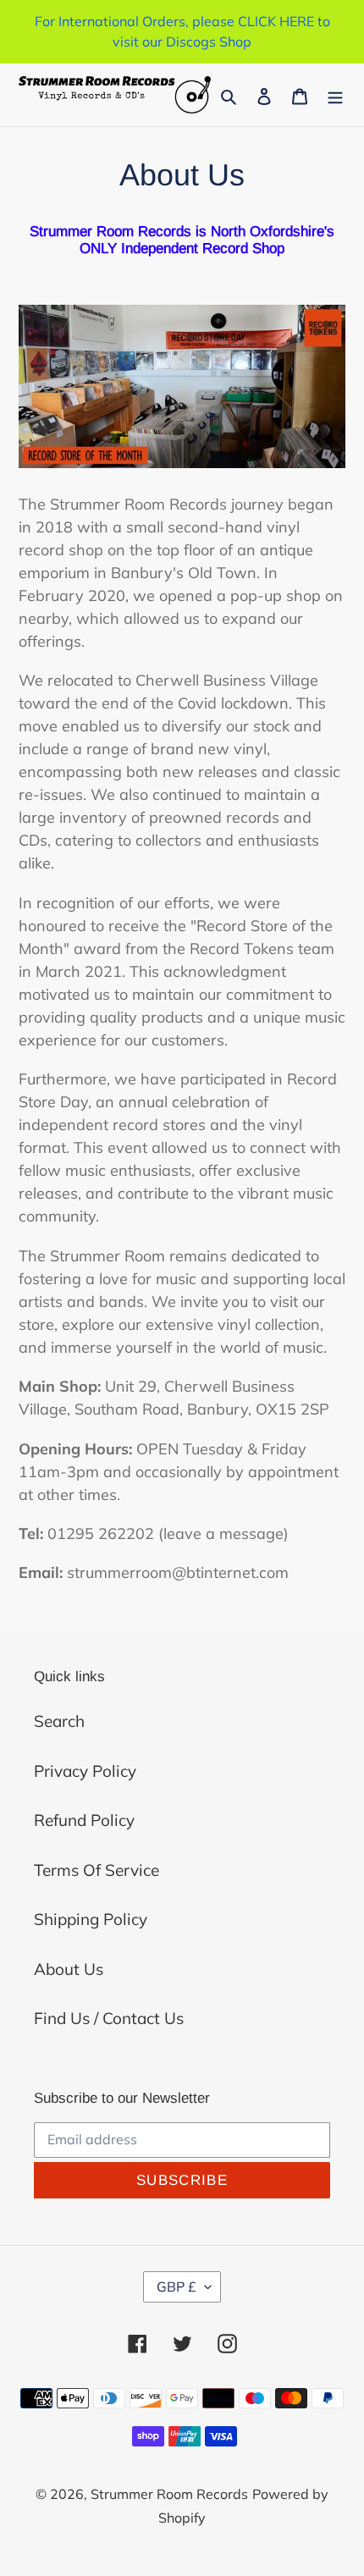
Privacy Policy (85, 1771)
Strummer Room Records (169, 2494)
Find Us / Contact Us (109, 2018)
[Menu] (335, 95)
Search (59, 1721)
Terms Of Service (97, 1870)
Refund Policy (84, 1820)
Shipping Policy (91, 1919)
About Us (69, 1969)
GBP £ (176, 2286)
